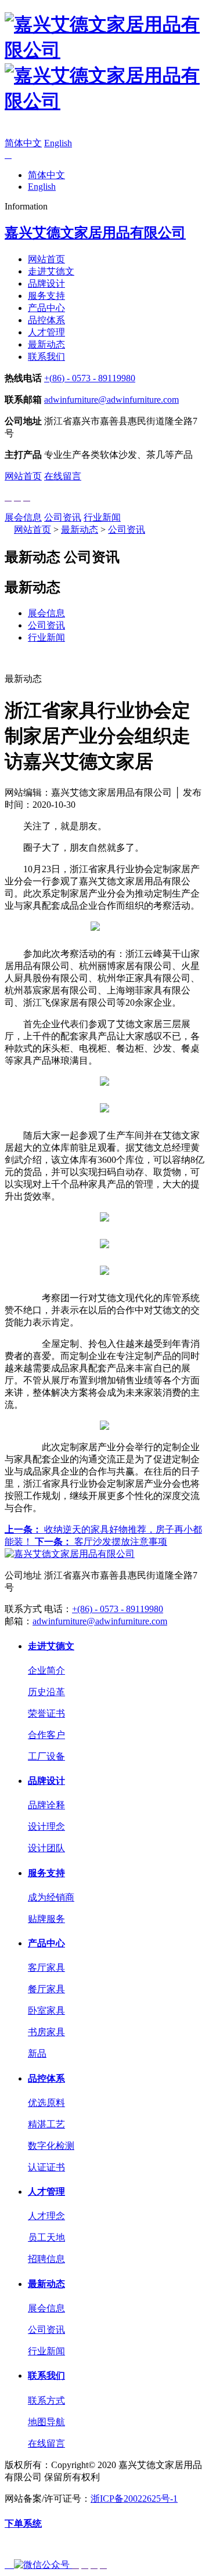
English (58, 143)
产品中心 (46, 308)
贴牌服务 (46, 1919)
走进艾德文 (51, 271)
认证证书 (46, 2167)
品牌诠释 (46, 1805)
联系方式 (46, 2400)
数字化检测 (51, 2146)
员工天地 (46, 2237)
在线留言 (63, 476)
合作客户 (46, 1735)
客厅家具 (46, 1968)
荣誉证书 (46, 1713)
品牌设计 (46, 283)
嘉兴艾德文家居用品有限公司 (95, 233)
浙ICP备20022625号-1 (134, 2499)
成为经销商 (51, 1897)
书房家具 (46, 2032)
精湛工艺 (46, 2124)
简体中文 (23, 143)
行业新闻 (102, 517)
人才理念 (46, 2216)
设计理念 (46, 1827)
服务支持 (46, 296)
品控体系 (46, 320)
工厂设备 (46, 1756)
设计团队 (46, 1848)
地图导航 (46, 2422)
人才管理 (46, 332)
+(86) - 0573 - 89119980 (90, 378)
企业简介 (46, 1670)
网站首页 (46, 259)
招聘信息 (46, 2259)
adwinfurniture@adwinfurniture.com (111, 400)
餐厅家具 (46, 1989)
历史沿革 (46, 1692)
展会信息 (23, 517)
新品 (37, 2053)
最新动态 (46, 344)
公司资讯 (63, 517)
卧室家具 (46, 2010)
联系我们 (46, 357)
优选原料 (46, 2103)
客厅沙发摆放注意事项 (101, 1542)
